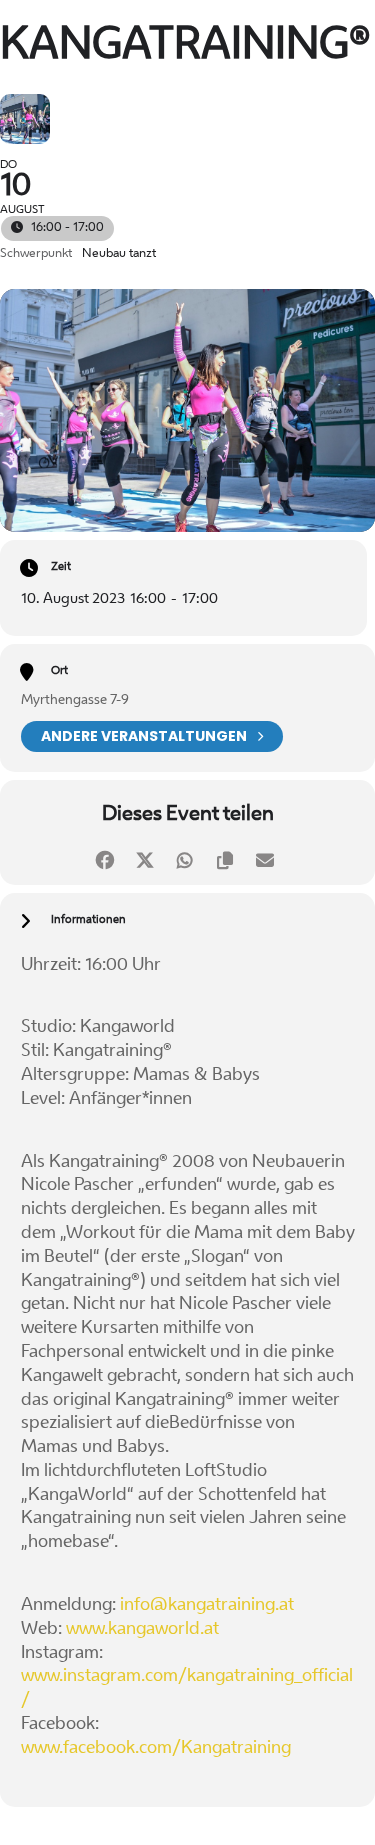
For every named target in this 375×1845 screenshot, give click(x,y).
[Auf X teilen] (145, 857)
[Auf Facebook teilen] (105, 857)
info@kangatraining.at (207, 1605)
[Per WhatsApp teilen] (185, 857)
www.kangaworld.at (142, 1629)
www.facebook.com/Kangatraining (156, 1748)
